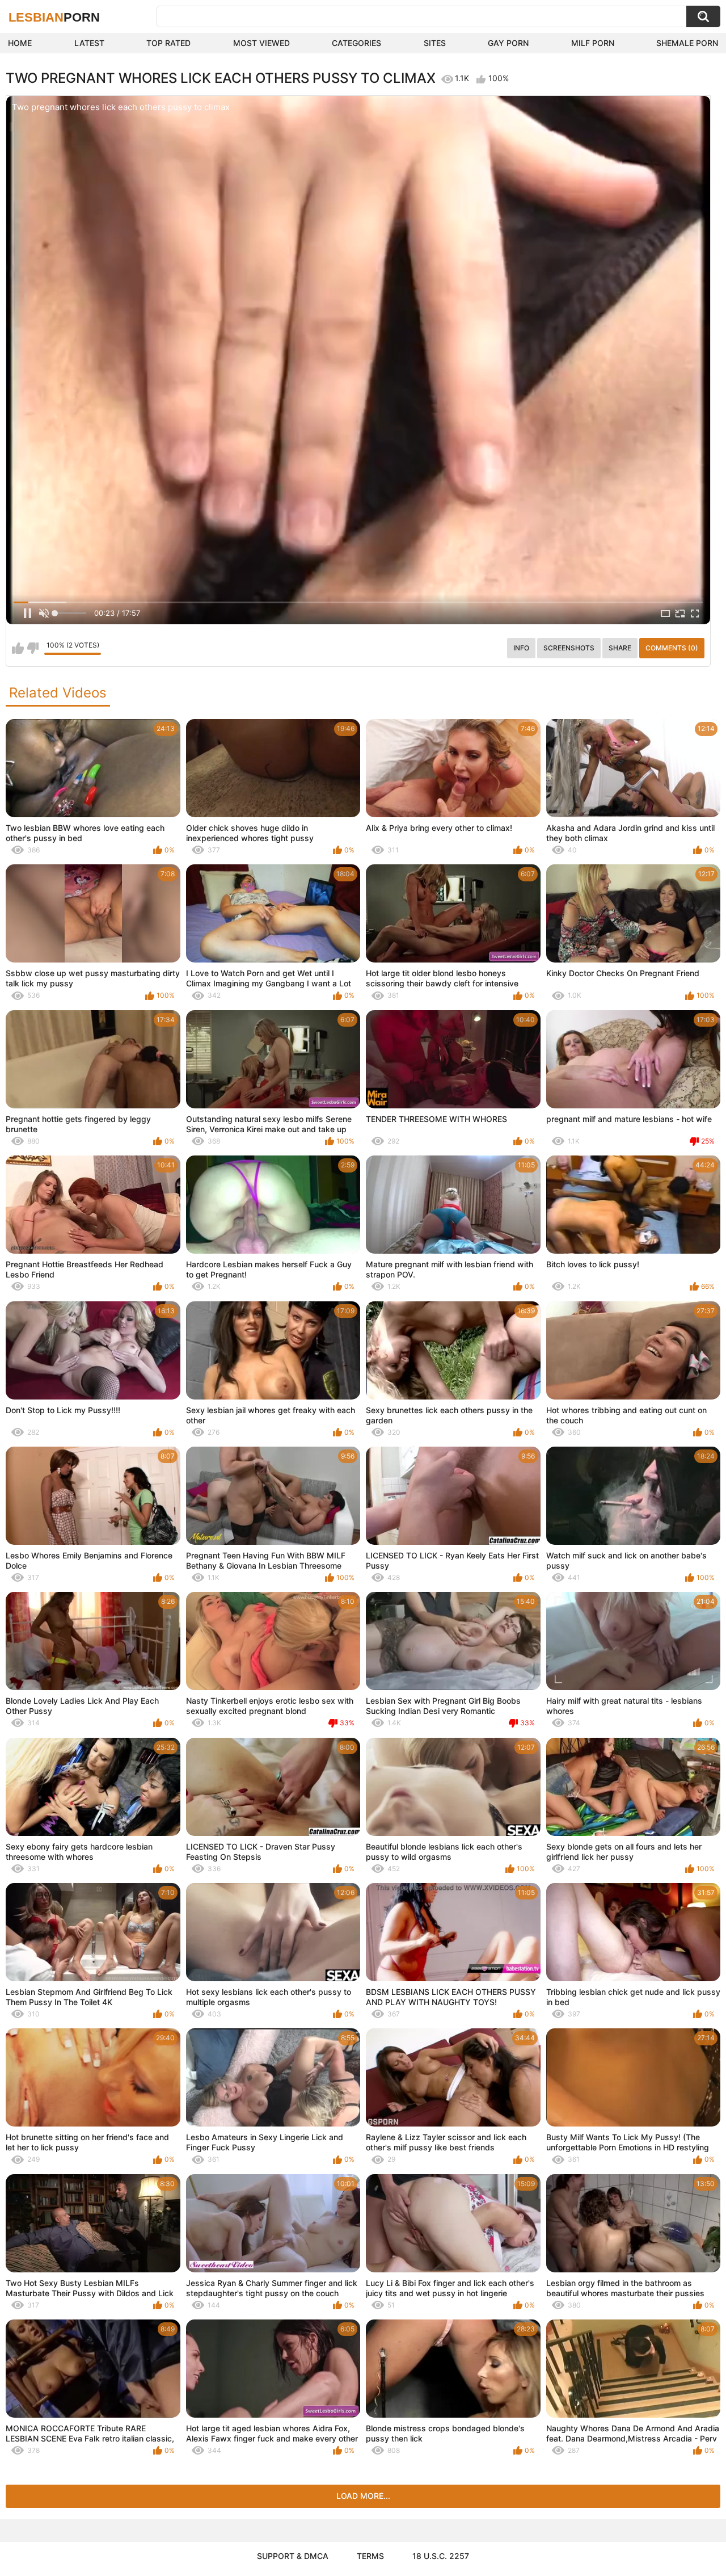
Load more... (363, 2496)
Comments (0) (672, 648)
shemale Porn (687, 43)
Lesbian (54, 17)
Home (20, 43)
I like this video (18, 648)
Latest (89, 43)
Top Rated (168, 43)
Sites (435, 43)
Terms (370, 2556)
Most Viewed (261, 43)
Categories (356, 43)
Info (521, 648)
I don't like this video (33, 648)
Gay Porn (508, 43)
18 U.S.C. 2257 (441, 2556)
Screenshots (569, 648)
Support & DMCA (293, 2556)
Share (620, 648)
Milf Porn (593, 43)
